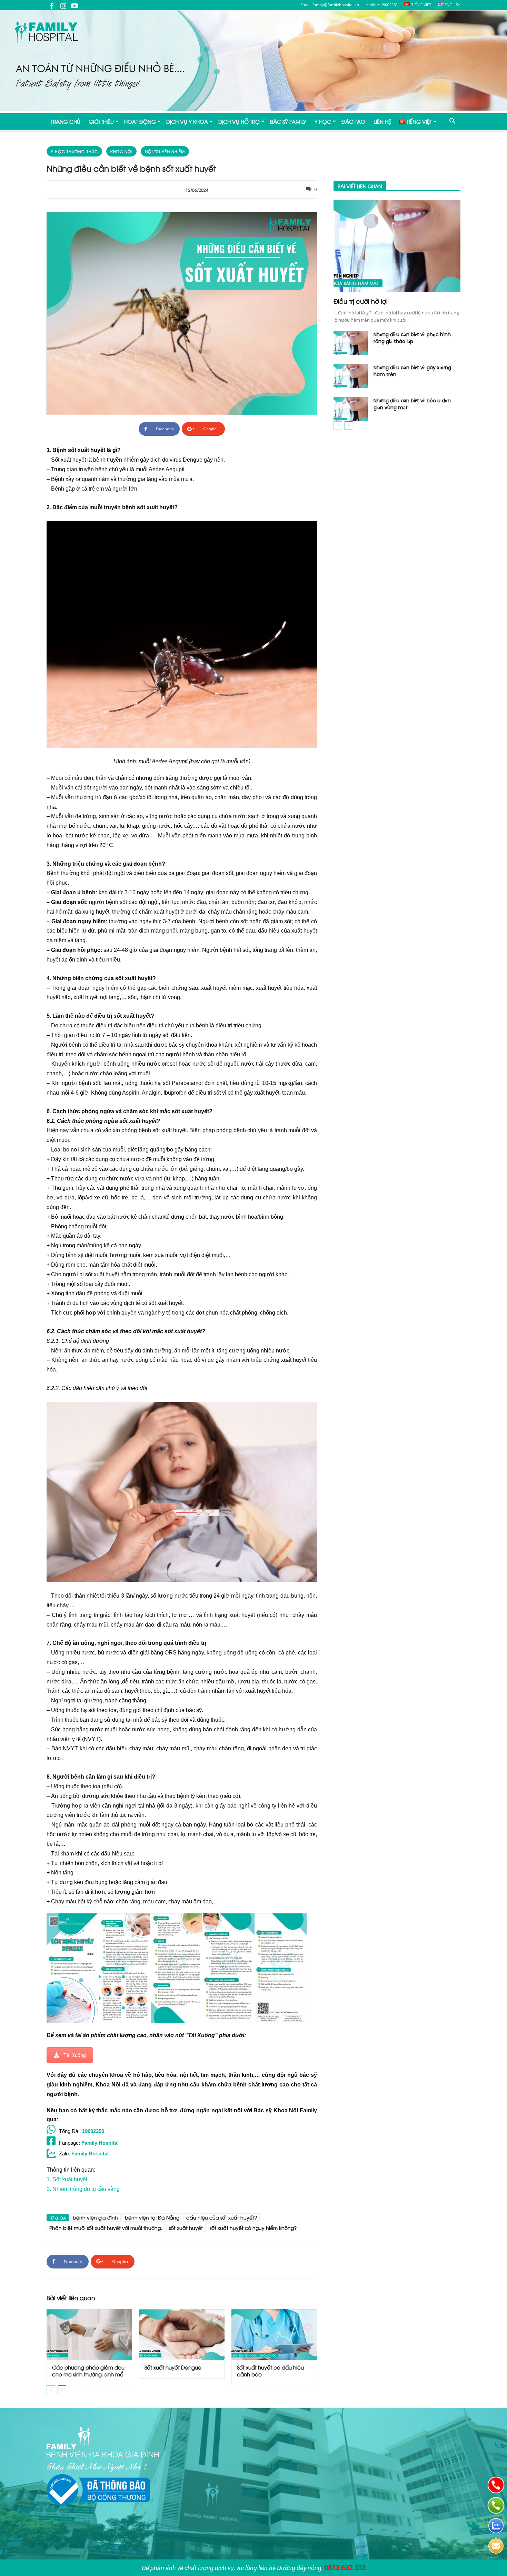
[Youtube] (74, 5)
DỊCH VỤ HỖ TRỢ (239, 121)
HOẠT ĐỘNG (140, 121)
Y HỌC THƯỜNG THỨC (74, 151)
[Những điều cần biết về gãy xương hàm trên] (351, 376)
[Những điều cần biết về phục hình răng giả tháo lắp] (351, 343)
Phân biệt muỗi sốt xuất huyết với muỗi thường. (106, 2228)
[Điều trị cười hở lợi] (397, 246)
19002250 (93, 2131)
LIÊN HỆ (382, 121)
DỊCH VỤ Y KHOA (187, 121)
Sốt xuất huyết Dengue (173, 2367)
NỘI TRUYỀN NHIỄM (165, 151)
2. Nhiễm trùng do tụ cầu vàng (83, 2189)
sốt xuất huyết (186, 2228)
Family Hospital (100, 2143)
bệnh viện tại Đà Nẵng (152, 2217)
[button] (452, 122)
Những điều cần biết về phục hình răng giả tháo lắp (412, 338)
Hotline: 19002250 (382, 5)
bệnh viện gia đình (95, 2217)
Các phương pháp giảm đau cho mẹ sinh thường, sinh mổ (88, 2371)
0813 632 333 (345, 2568)
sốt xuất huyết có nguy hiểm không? (253, 2228)
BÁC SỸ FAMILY (288, 121)
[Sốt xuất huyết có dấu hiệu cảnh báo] (274, 2335)
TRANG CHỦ (66, 121)
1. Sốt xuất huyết (67, 2179)
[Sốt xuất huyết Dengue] (182, 2335)
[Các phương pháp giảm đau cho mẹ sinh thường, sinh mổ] (89, 2335)
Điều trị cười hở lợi (361, 301)
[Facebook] (52, 5)
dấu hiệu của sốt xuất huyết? (222, 2217)
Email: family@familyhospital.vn (330, 5)
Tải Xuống (75, 2055)
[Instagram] (63, 5)
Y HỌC (323, 121)
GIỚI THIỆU (101, 121)
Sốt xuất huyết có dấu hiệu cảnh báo (270, 2371)
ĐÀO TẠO (353, 121)
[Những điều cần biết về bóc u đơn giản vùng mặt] (351, 409)
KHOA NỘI (121, 151)
